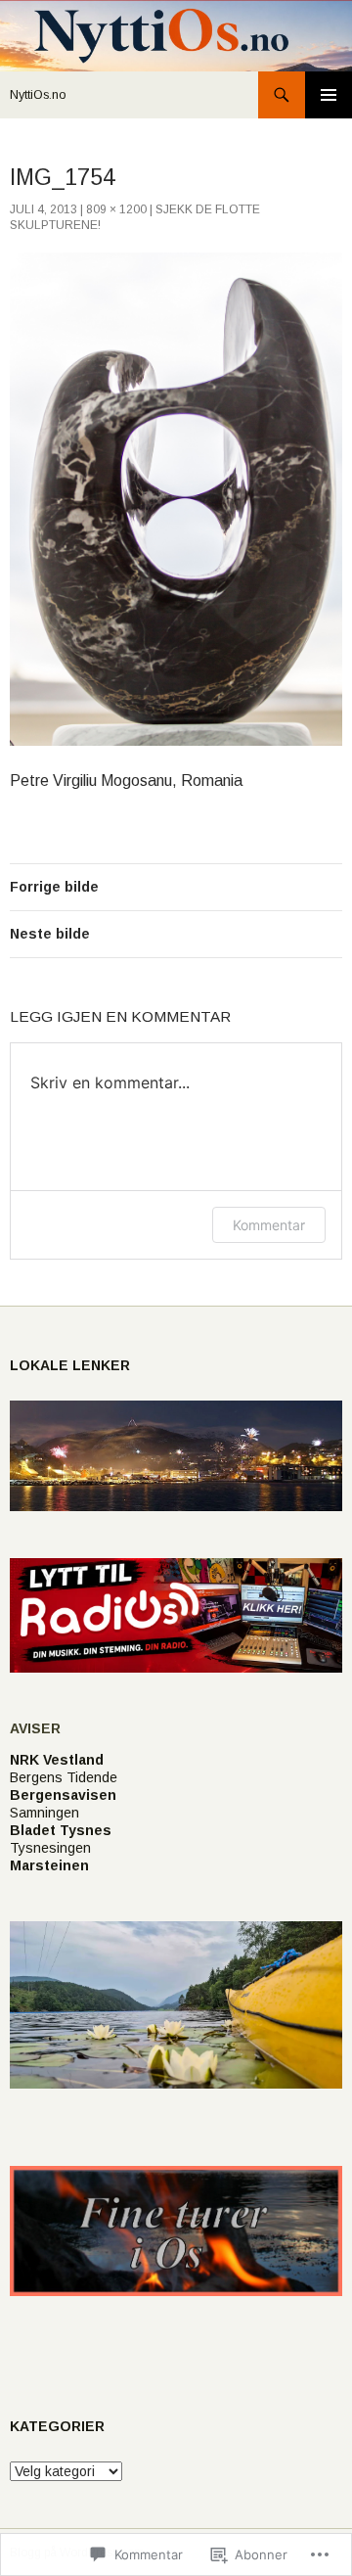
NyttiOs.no (38, 95)
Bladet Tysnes (61, 1830)
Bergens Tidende (64, 1777)
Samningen (44, 1813)
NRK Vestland (57, 1760)
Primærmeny (329, 95)
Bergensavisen (63, 1795)
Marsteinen (49, 1865)
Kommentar (269, 1225)
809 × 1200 (116, 209)
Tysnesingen (50, 1848)
